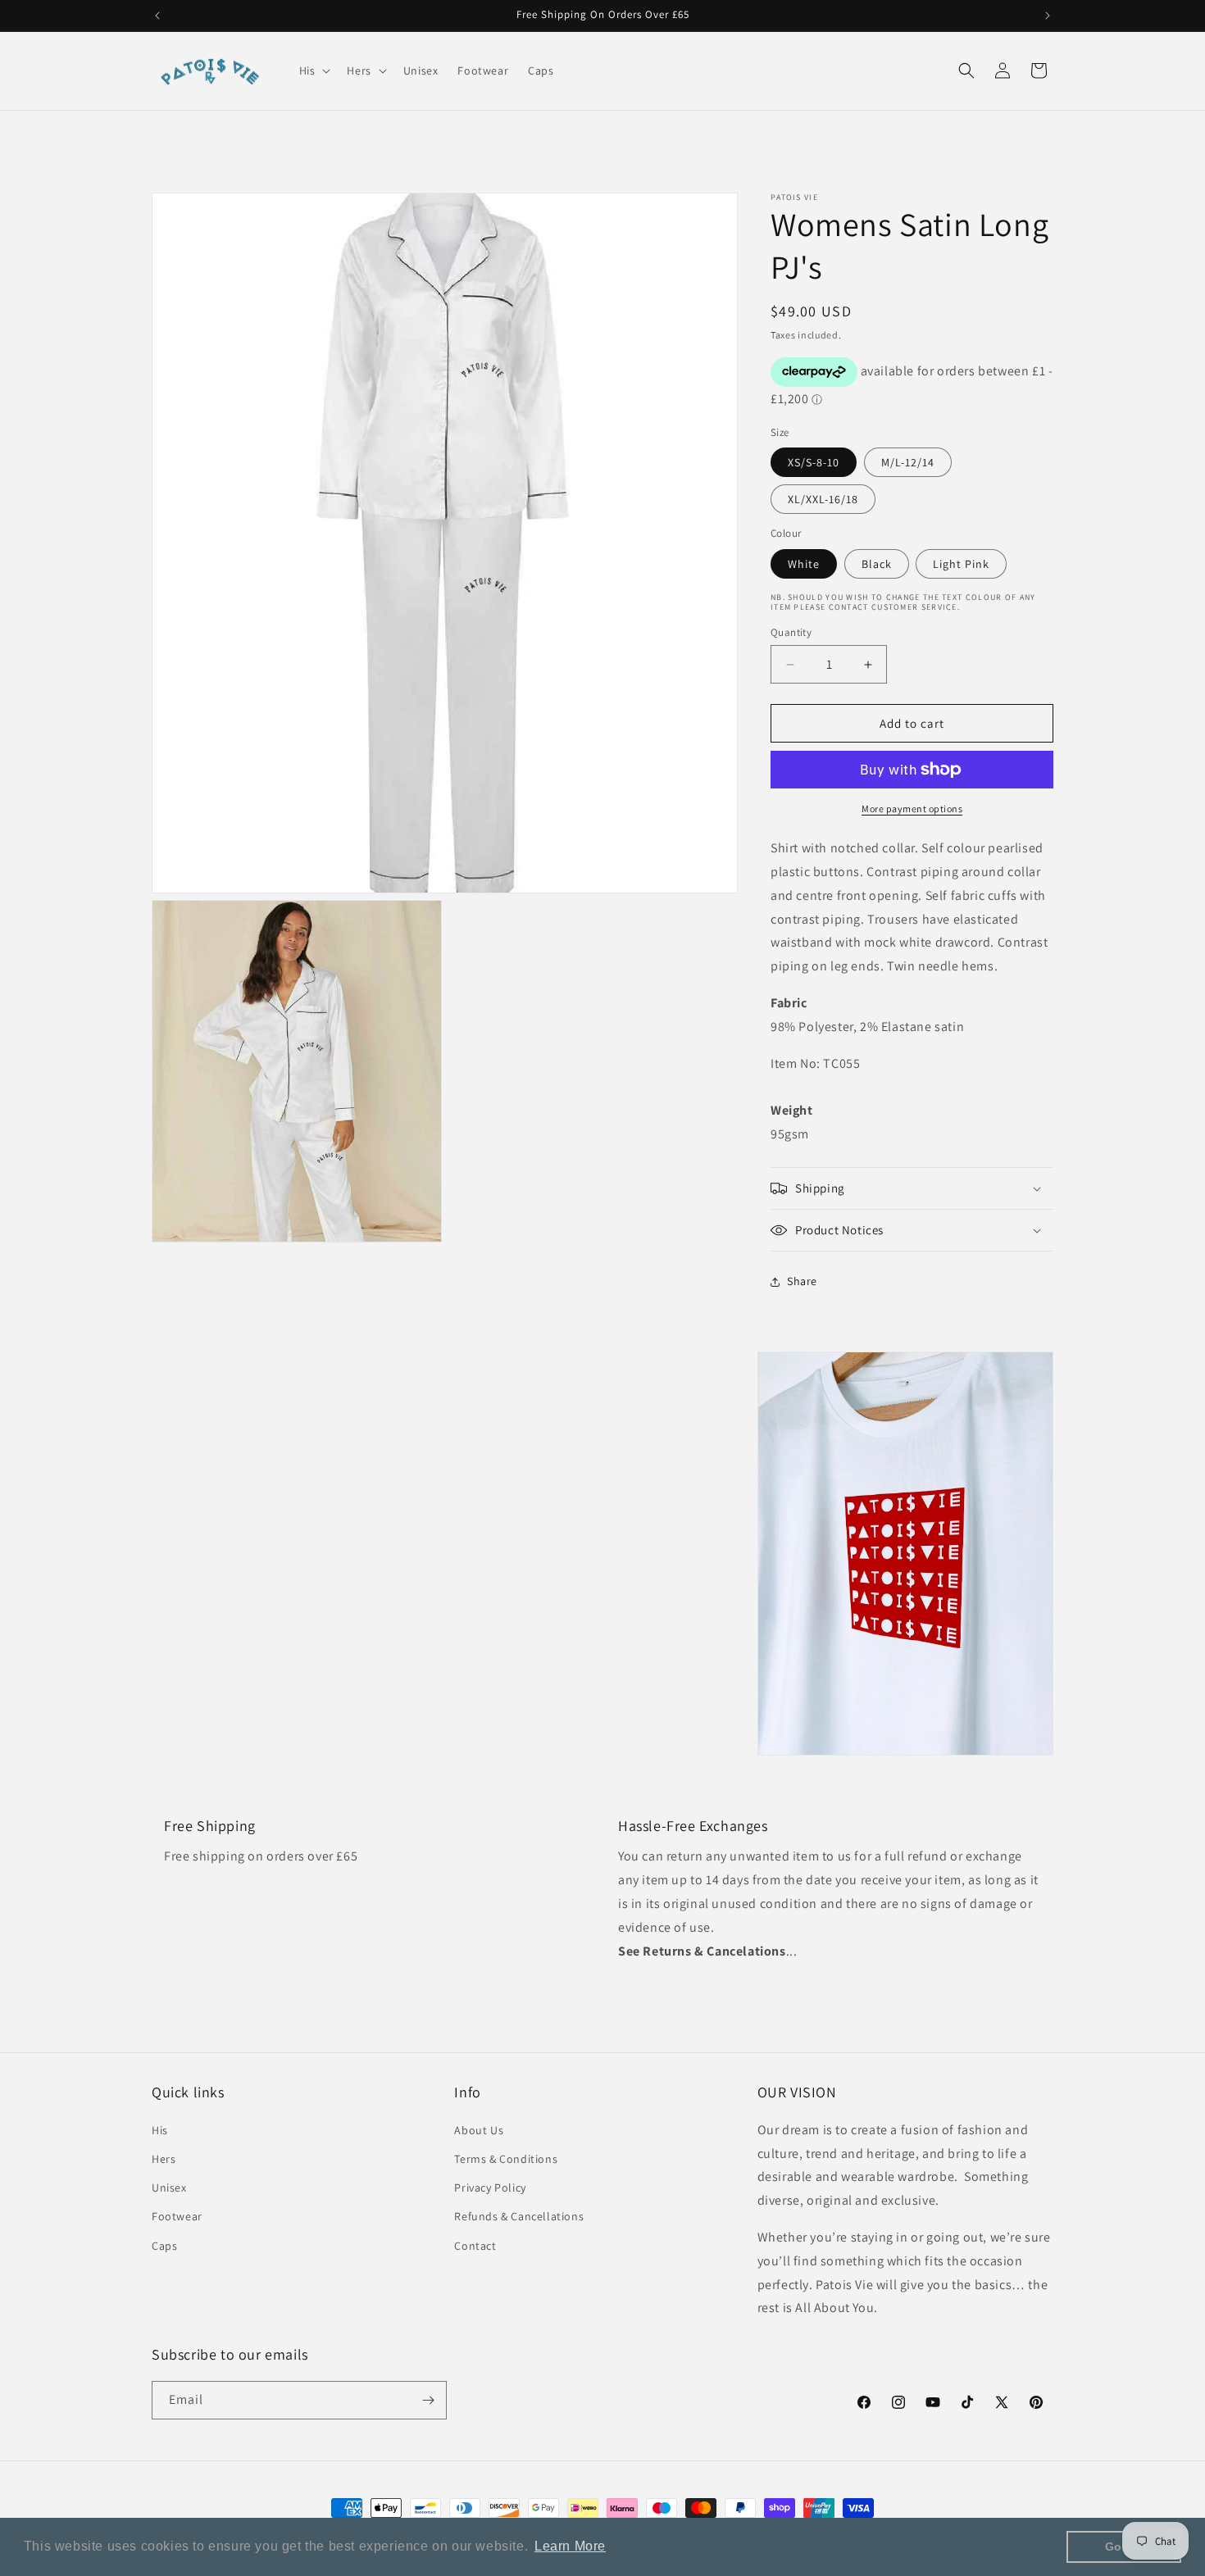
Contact (475, 2246)
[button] (314, 70)
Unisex (169, 2188)
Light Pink (961, 564)
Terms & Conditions (506, 2159)
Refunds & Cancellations (519, 2216)
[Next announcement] (1048, 16)
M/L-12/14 (908, 462)
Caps (164, 2246)
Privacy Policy (490, 2188)
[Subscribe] (428, 2400)
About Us (479, 2130)
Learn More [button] (570, 2546)
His (160, 2130)
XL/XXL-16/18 (823, 499)
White (804, 564)
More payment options (912, 809)
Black (877, 564)
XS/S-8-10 (814, 462)
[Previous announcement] (157, 16)
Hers (164, 2159)
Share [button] (802, 1281)
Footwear (177, 2216)
